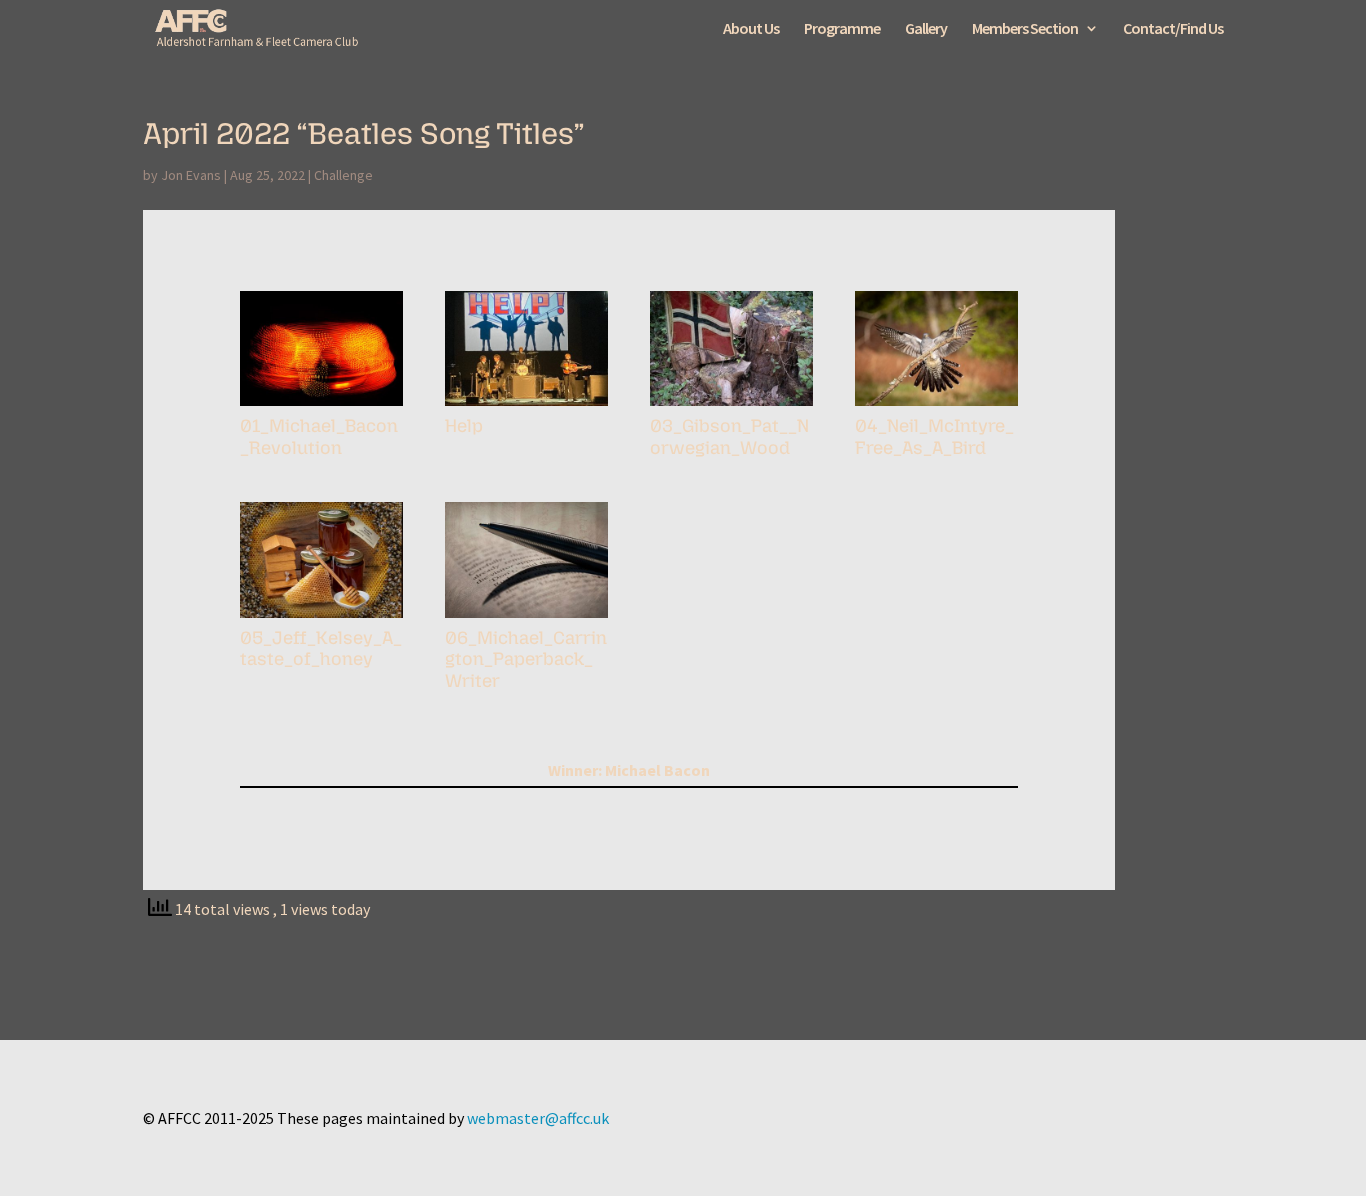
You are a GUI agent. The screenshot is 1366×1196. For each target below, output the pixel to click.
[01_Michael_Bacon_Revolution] (321, 406)
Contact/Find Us (1173, 29)
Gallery (926, 29)
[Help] (526, 406)
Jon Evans (191, 175)
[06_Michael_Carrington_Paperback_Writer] (526, 618)
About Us (751, 29)
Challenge (343, 175)
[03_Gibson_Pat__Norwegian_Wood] (731, 406)
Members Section (1025, 29)
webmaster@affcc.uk (538, 1118)
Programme (842, 29)
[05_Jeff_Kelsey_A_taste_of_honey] (321, 618)
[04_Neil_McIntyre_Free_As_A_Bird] (936, 406)
